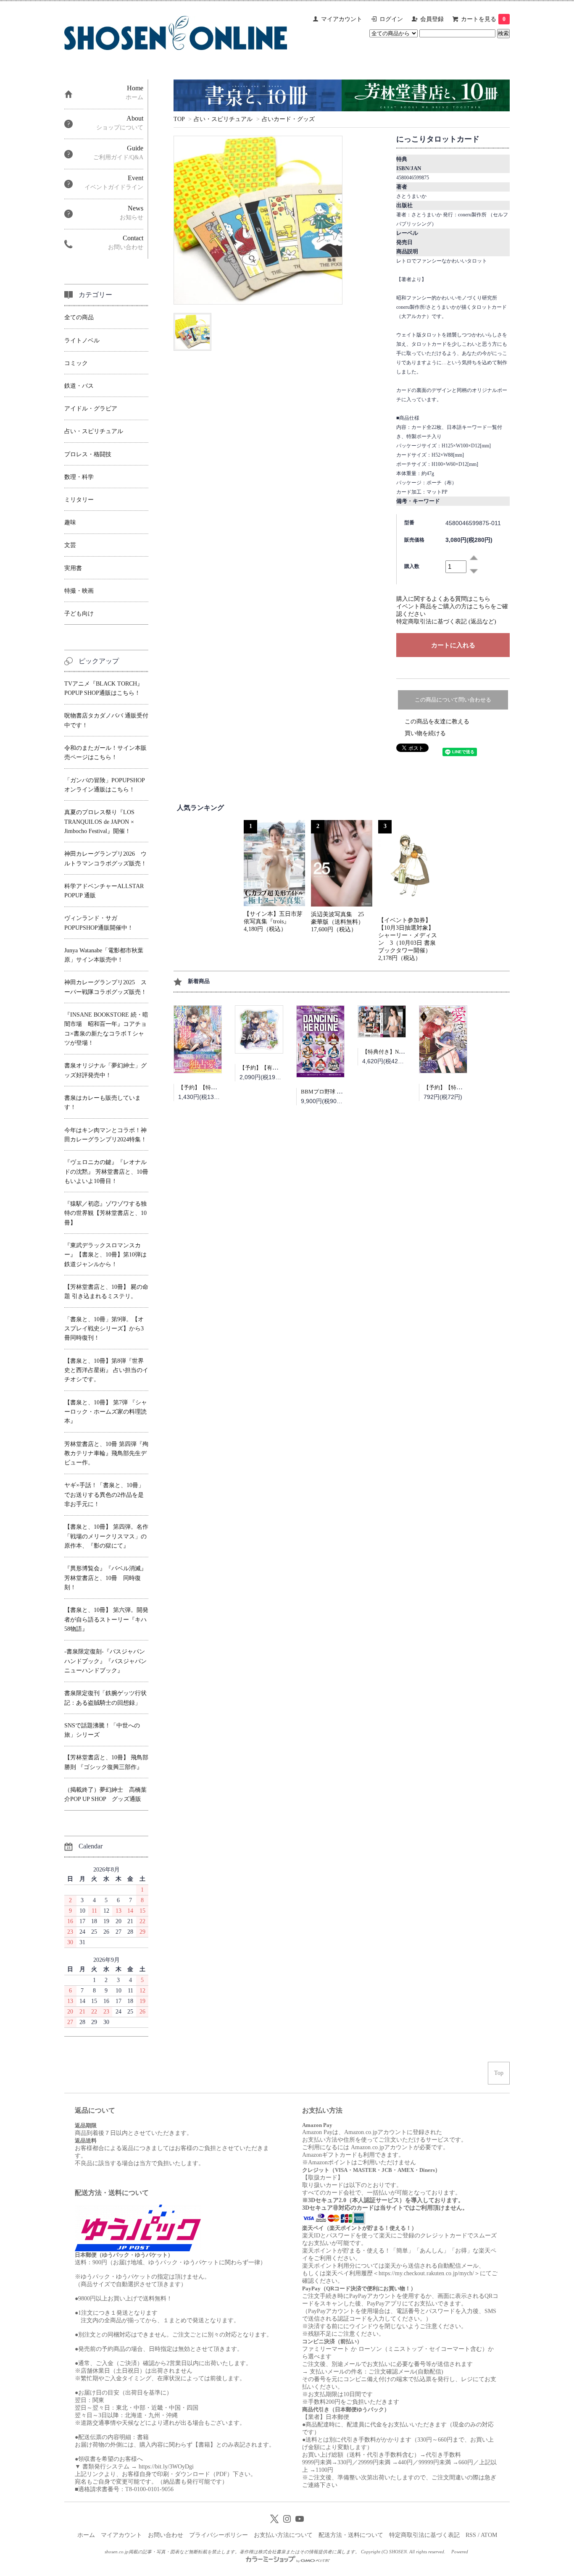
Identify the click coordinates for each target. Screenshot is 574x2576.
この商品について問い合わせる (453, 700)
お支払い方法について (283, 2535)
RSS (471, 2535)
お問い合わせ (166, 2535)
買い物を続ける (425, 733)
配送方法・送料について (351, 2535)
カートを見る (483, 19)
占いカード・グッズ (288, 119)
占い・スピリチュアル (223, 119)
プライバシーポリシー (219, 2535)
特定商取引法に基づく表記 (424, 2535)
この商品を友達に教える (437, 722)
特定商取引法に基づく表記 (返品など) (446, 622)
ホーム (86, 2535)
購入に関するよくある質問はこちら (443, 599)
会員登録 (432, 19)
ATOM (489, 2535)
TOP (179, 119)
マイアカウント (342, 19)
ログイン (391, 19)
